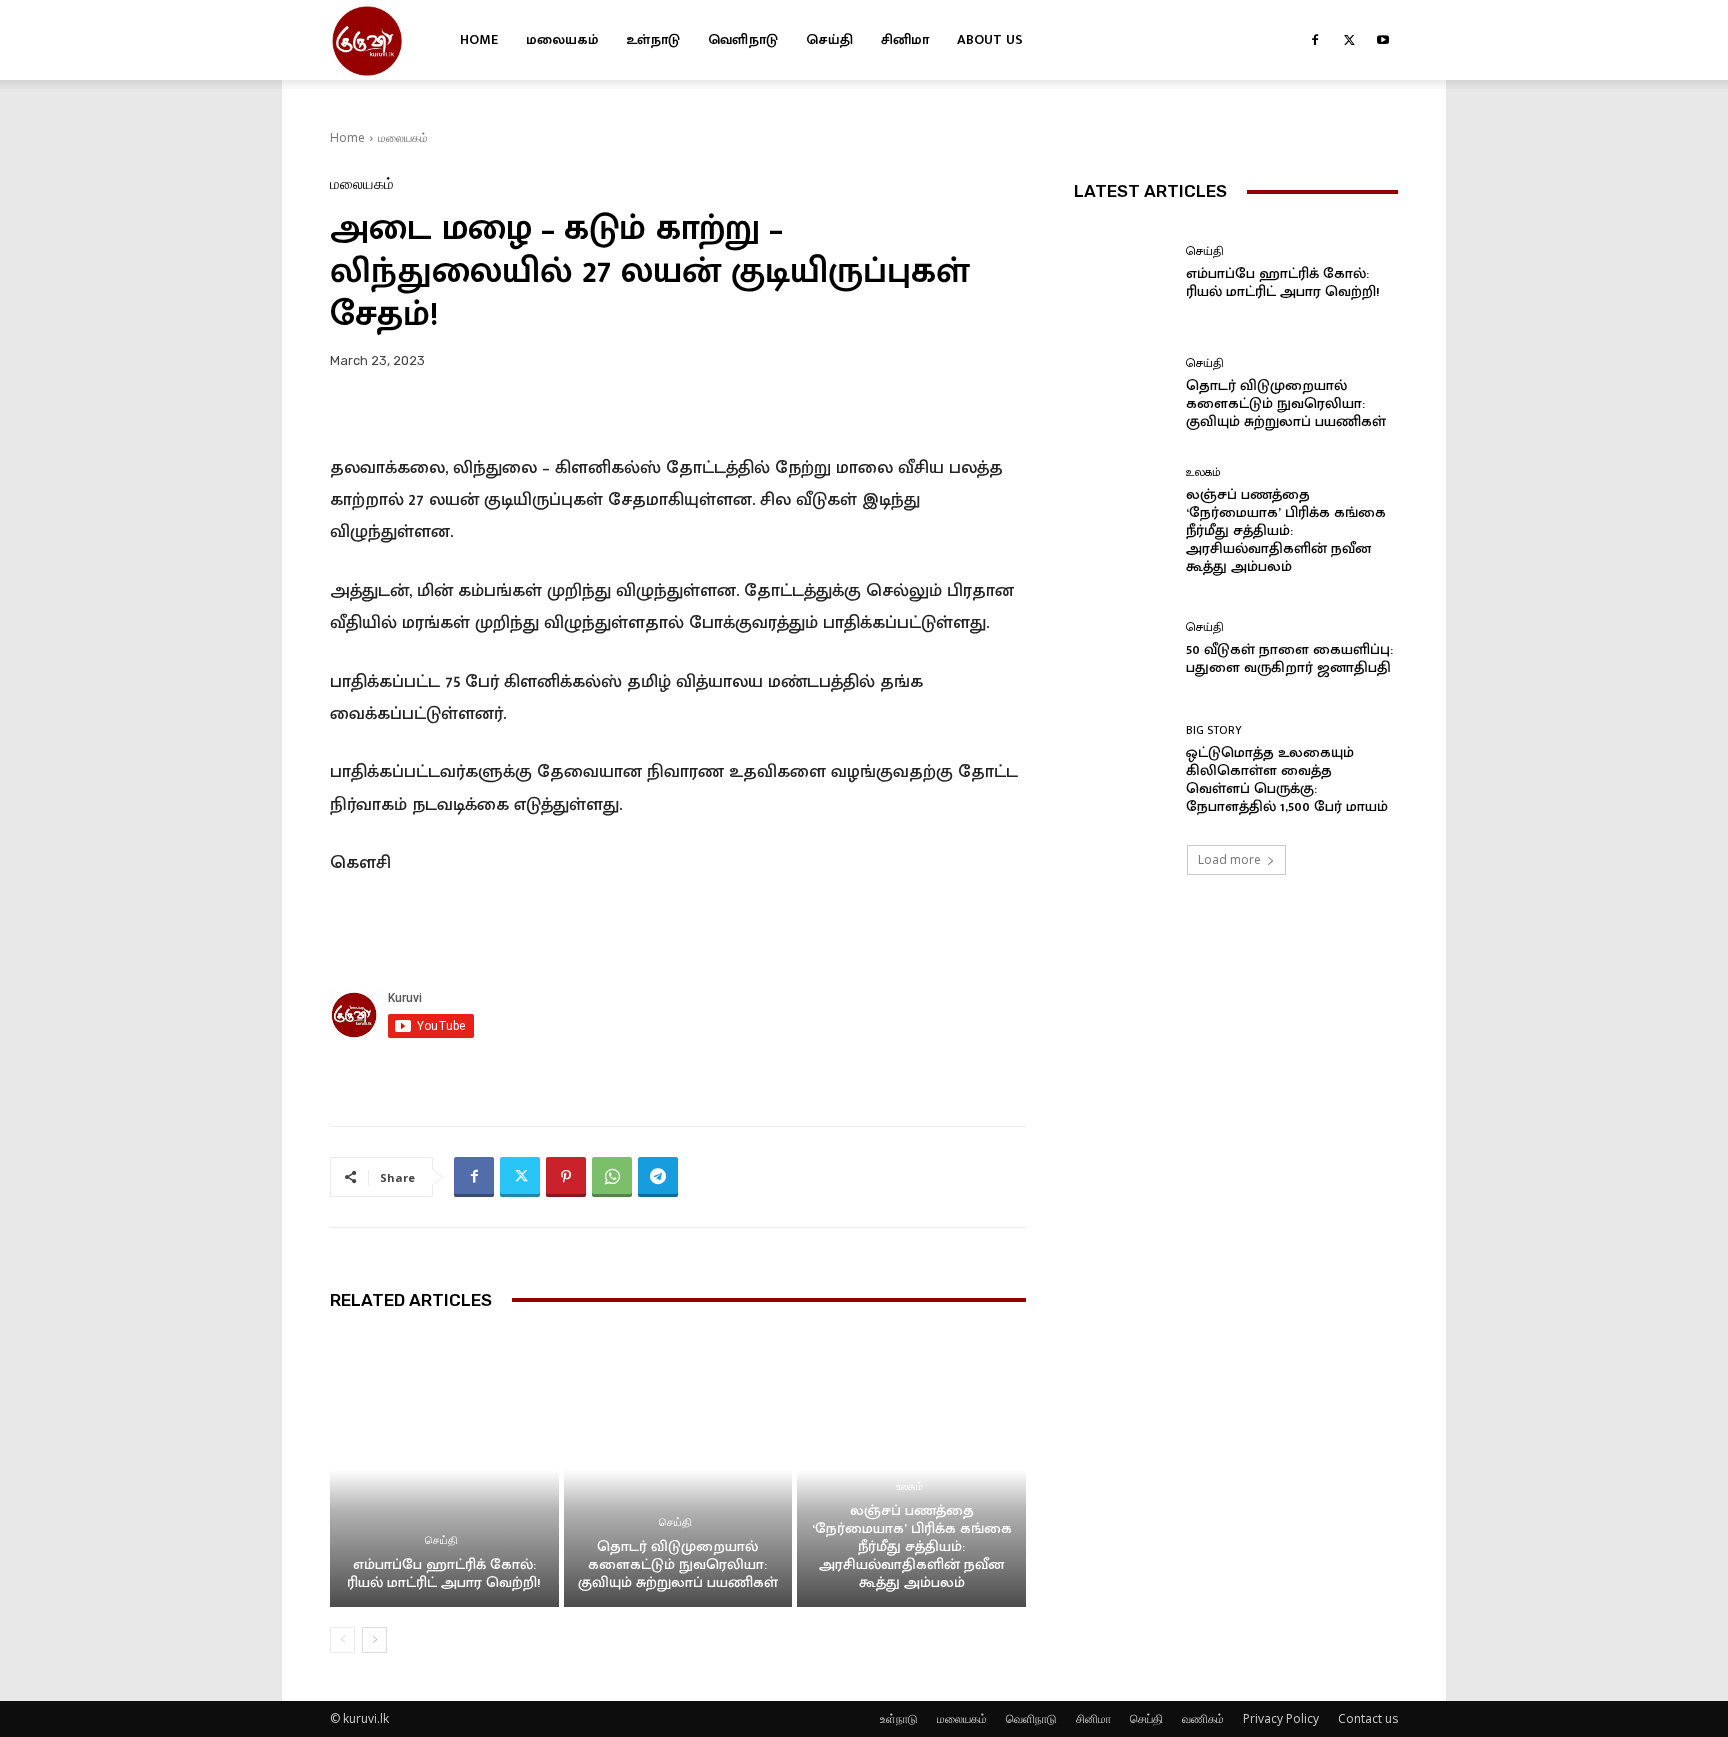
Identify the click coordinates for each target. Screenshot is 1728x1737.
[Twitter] (1349, 40)
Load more (1229, 859)
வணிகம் (1203, 1718)
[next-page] (374, 1640)
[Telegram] (658, 1177)
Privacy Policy (1281, 1718)
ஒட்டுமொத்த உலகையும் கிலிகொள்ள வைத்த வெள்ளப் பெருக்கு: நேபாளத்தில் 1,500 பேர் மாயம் (1287, 779)
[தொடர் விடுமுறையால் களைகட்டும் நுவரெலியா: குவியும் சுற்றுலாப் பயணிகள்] (678, 1470)
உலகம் (909, 1486)
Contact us (1368, 1718)
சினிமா (905, 39)
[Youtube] (1383, 40)
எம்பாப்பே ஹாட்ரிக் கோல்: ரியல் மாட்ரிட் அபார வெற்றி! (444, 1573)
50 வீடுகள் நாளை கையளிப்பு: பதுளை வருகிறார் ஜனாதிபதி (1289, 658)
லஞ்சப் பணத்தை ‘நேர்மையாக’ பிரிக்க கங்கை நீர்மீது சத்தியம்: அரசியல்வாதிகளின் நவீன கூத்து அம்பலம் (912, 1546)
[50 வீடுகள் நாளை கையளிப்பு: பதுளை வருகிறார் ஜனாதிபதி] (1122, 648)
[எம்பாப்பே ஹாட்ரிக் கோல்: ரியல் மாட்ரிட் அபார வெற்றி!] (444, 1470)
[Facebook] (1315, 40)
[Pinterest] (566, 1177)
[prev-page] (342, 1640)
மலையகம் (562, 39)
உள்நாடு (653, 39)
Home (479, 39)
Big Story (1214, 730)
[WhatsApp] (612, 1177)
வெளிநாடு (743, 39)
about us (990, 39)
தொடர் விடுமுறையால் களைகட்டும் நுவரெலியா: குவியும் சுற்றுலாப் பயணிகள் (678, 1564)
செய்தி (829, 39)
